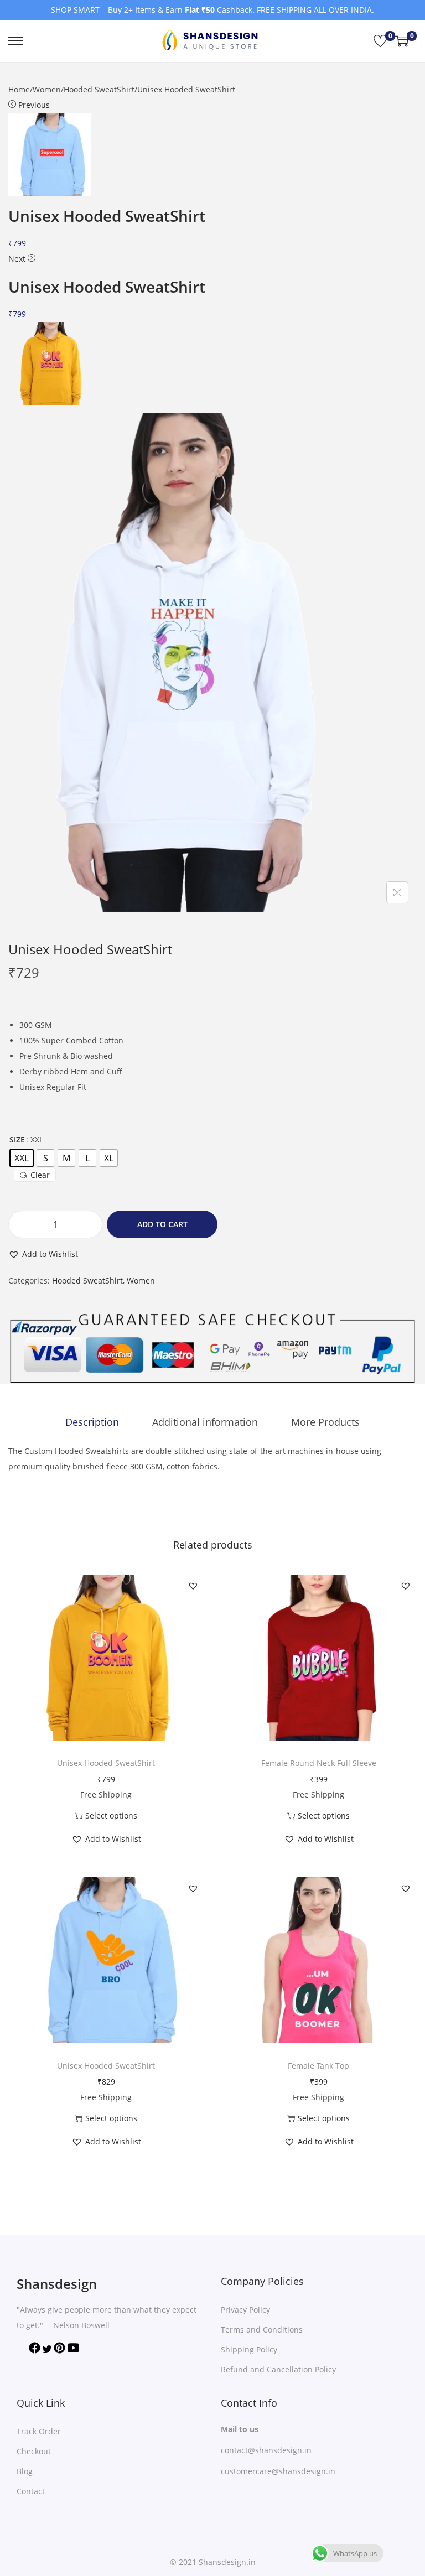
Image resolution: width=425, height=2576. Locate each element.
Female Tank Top (318, 2066)
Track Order (39, 2431)
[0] (380, 41)
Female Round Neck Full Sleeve (319, 1763)
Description (92, 1422)
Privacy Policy (245, 2310)
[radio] (22, 1158)
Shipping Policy (249, 2349)
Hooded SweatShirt (99, 89)
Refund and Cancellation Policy (278, 2369)
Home (19, 89)
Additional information (205, 1422)
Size (17, 1139)
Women (47, 89)
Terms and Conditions (262, 2330)
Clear (40, 1175)
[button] (43, 1254)
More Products (325, 1422)
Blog (25, 2471)
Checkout (34, 2451)
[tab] (92, 1422)
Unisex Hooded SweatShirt (106, 1763)
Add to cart (162, 1224)
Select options (111, 1816)
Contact (31, 2491)
